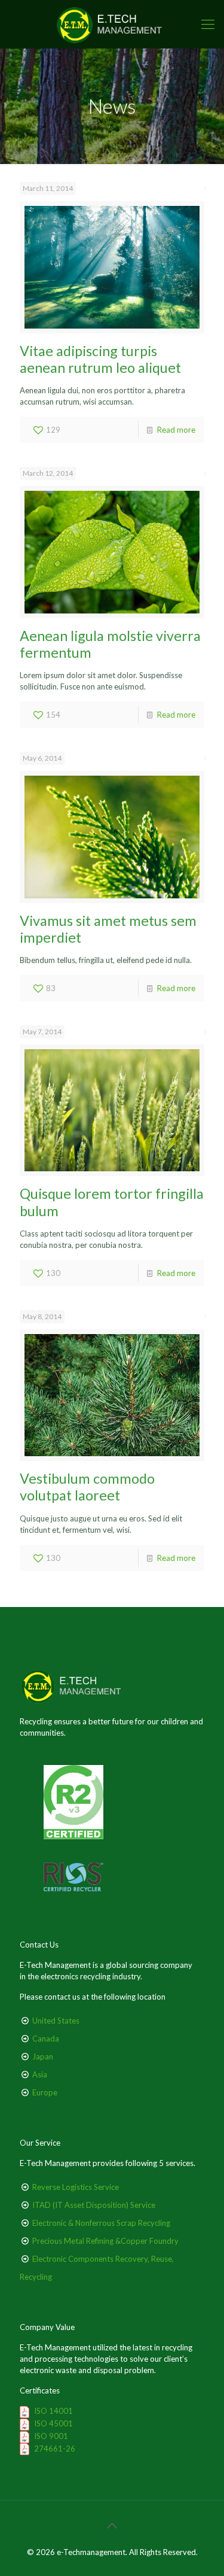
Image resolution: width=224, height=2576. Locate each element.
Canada (46, 2039)
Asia (40, 2074)
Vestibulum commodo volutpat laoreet (87, 1487)
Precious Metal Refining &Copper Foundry (105, 2241)
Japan (43, 2056)
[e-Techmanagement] (112, 24)
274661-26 (55, 2449)
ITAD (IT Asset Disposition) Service (94, 2205)
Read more (176, 430)
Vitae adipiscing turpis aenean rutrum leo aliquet (100, 359)
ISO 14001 (53, 2411)
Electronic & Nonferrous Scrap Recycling (101, 2223)
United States (56, 2021)
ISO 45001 (53, 2423)
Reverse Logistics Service (76, 2187)
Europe (45, 2092)
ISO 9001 (51, 2436)
